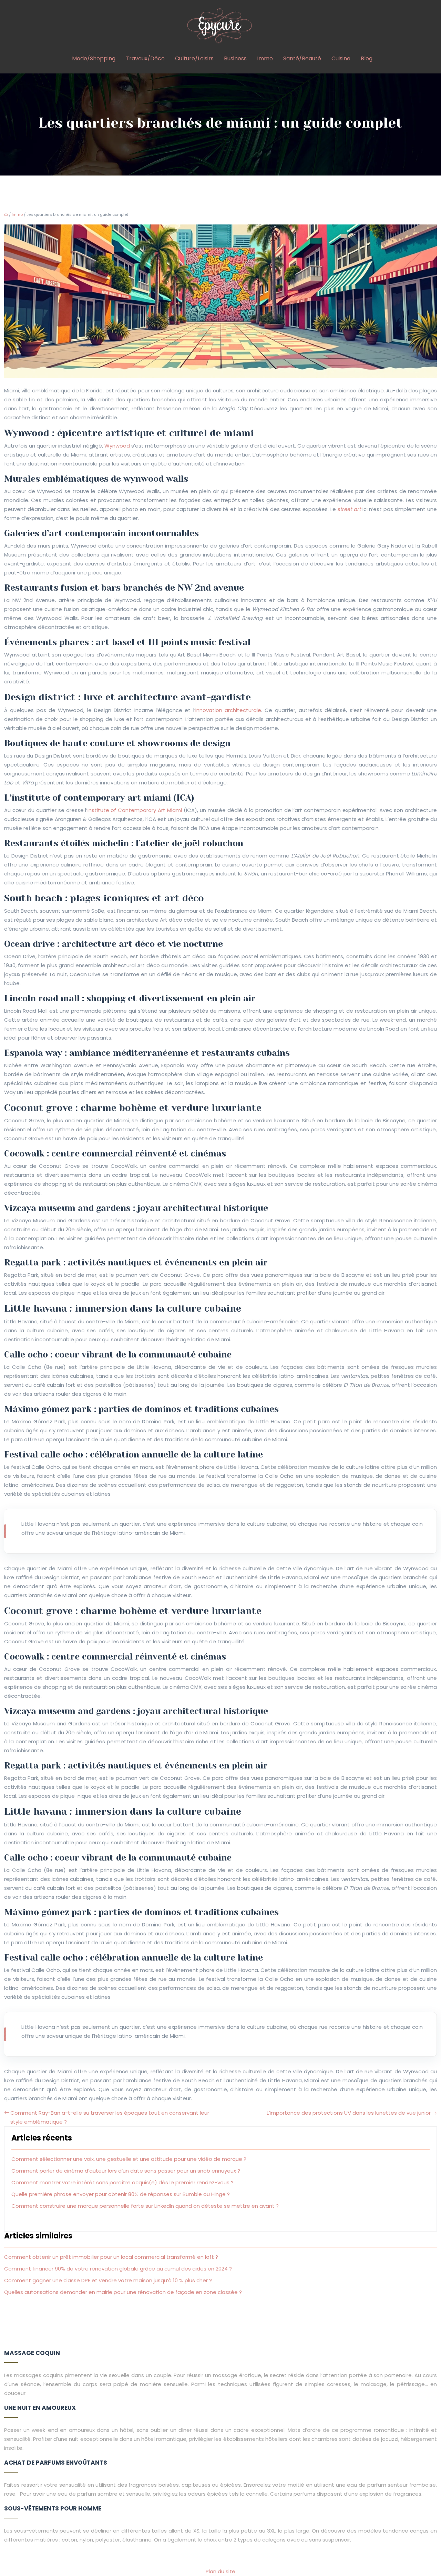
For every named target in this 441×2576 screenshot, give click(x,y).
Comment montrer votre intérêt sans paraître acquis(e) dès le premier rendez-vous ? (122, 2182)
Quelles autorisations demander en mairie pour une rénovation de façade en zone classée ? (123, 2292)
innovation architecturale (228, 710)
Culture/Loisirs (194, 58)
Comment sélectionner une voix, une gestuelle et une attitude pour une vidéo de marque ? (129, 2159)
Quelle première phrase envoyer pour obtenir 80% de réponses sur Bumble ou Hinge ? (121, 2194)
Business (235, 58)
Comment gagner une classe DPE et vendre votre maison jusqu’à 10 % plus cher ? (108, 2280)
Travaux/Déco (145, 58)
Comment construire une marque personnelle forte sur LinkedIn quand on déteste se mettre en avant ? (145, 2206)
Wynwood (117, 446)
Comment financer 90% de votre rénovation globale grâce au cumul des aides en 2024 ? (118, 2269)
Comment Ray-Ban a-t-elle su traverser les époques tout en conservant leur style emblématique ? (110, 2117)
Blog (367, 58)
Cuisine (341, 58)
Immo (265, 58)
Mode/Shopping (94, 58)
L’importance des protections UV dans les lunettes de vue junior (349, 2113)
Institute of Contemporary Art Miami (135, 810)
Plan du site (220, 2571)
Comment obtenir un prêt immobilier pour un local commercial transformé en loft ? (111, 2257)
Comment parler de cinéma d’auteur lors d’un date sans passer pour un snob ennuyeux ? (126, 2171)
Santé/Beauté (302, 58)
